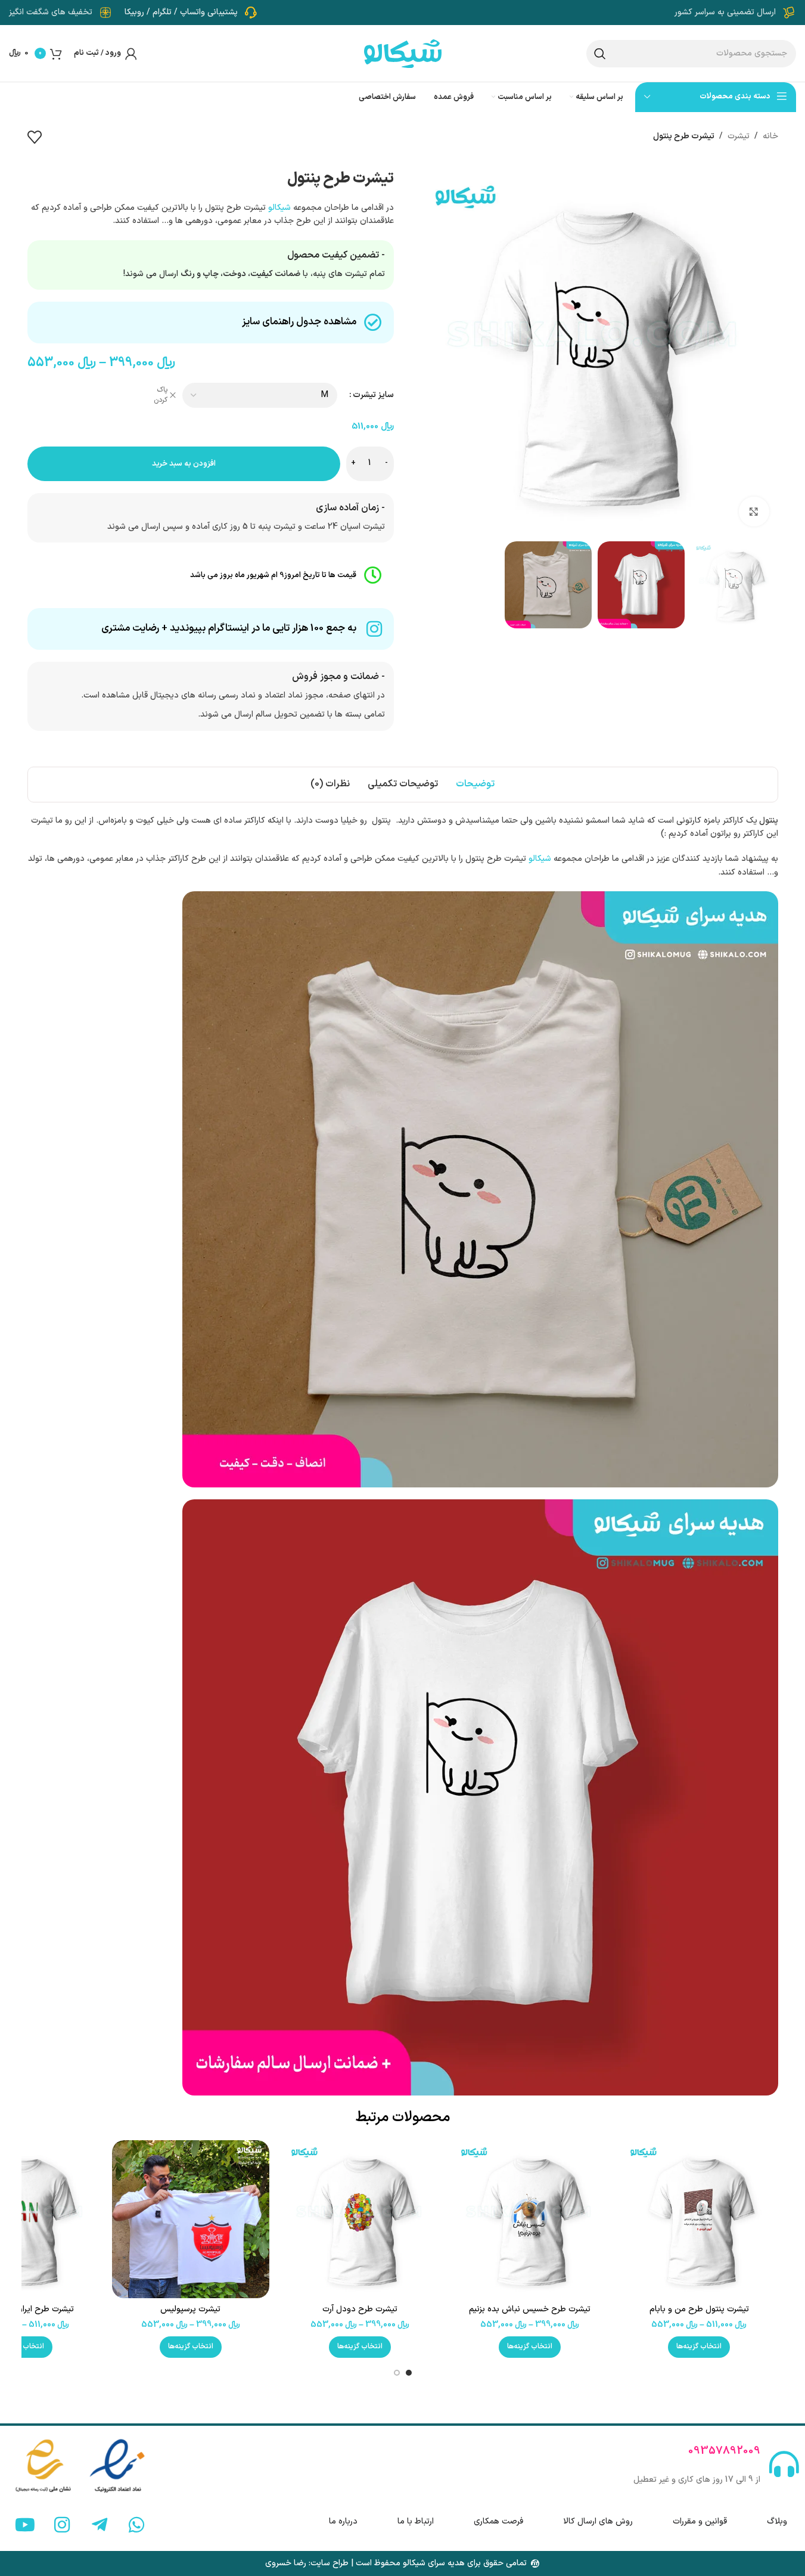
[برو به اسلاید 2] (397, 2373)
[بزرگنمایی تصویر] (754, 512)
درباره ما (343, 2521)
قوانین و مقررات (700, 2521)
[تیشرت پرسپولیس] (191, 2219)
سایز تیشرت (373, 395)
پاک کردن (161, 395)
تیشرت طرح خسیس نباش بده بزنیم (530, 2309)
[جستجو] (600, 54)
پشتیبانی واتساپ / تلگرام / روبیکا (181, 12)
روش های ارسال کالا (598, 2521)
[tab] (475, 785)
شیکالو (279, 208)
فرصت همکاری (498, 2521)
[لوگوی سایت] (403, 53)
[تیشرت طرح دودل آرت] (360, 2219)
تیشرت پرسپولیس (190, 2309)
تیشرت (739, 136)
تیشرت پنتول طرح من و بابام (699, 2309)
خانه (770, 136)
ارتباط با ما (416, 2521)
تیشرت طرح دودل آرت (360, 2309)
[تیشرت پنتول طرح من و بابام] (699, 2219)
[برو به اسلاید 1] (409, 2373)
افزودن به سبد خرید (184, 464)
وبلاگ (777, 2521)
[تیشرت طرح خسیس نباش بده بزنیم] (530, 2219)
